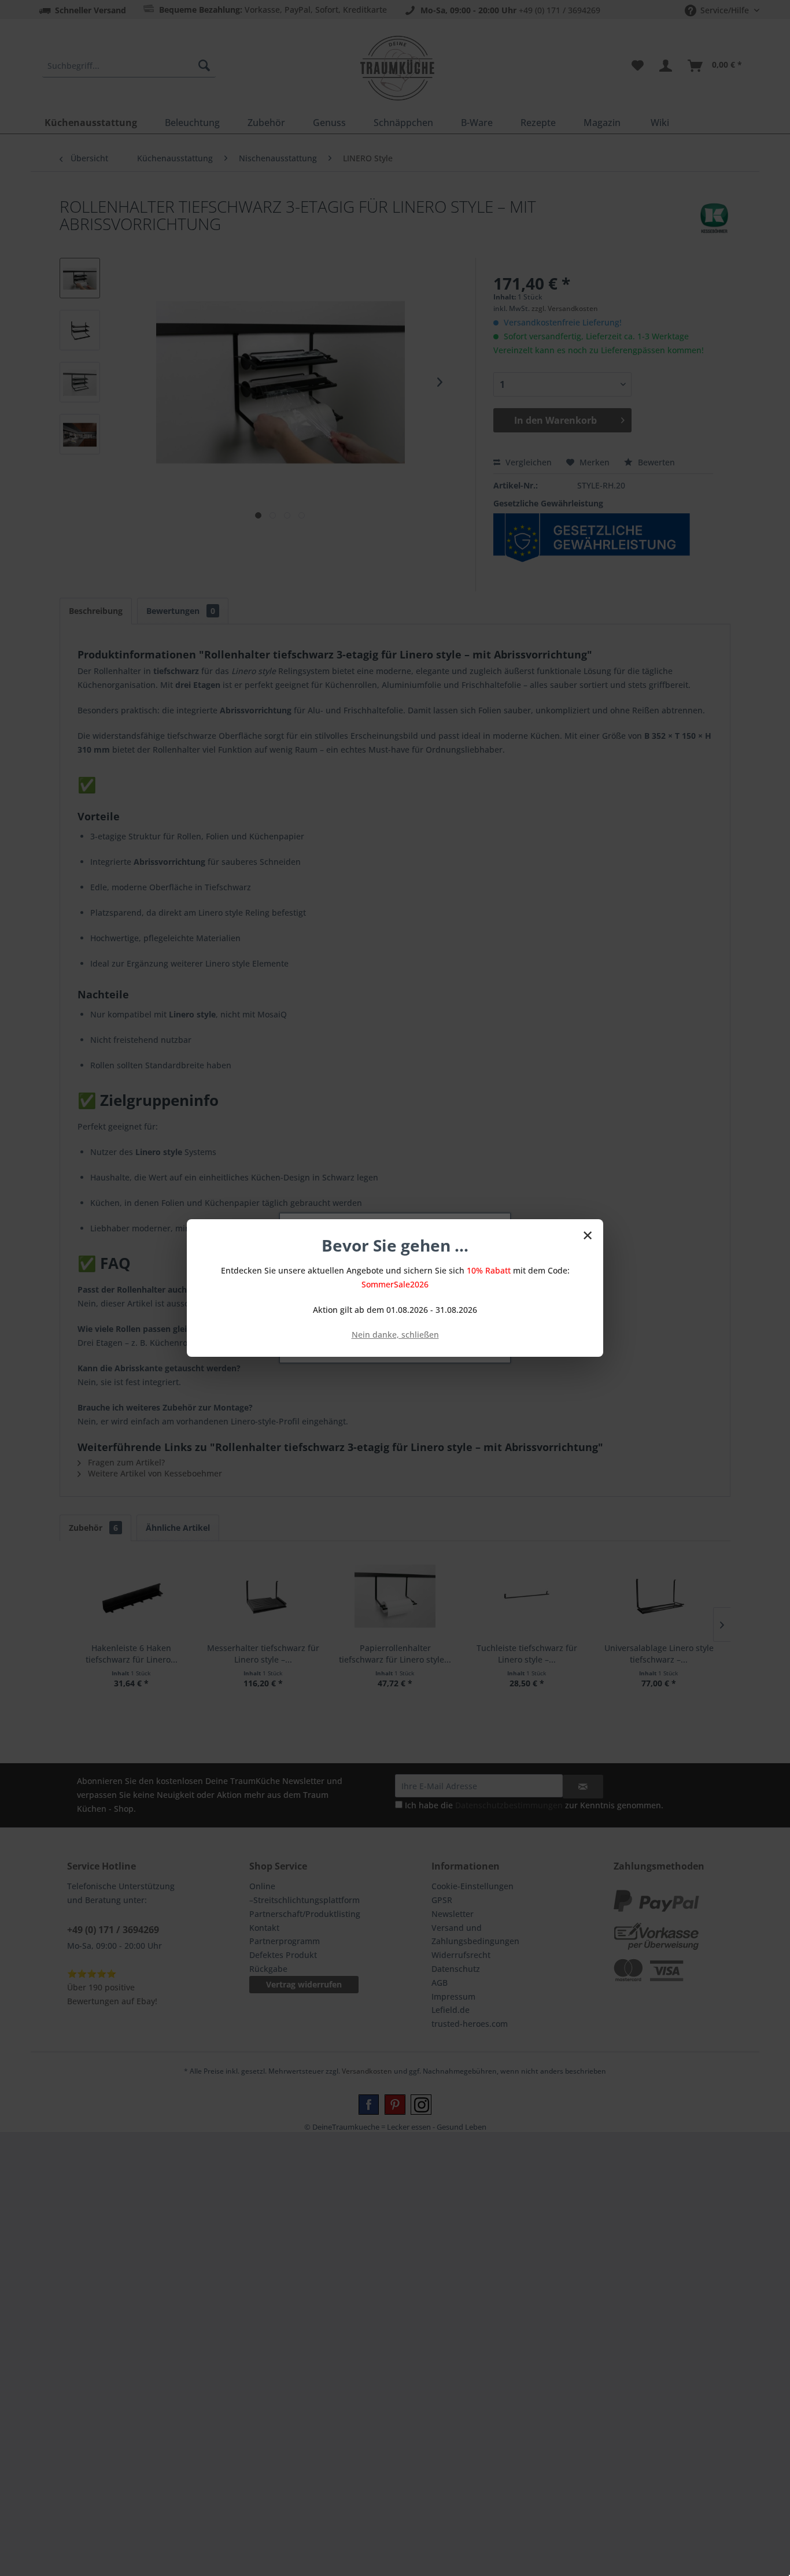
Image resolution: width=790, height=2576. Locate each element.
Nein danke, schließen (395, 1335)
